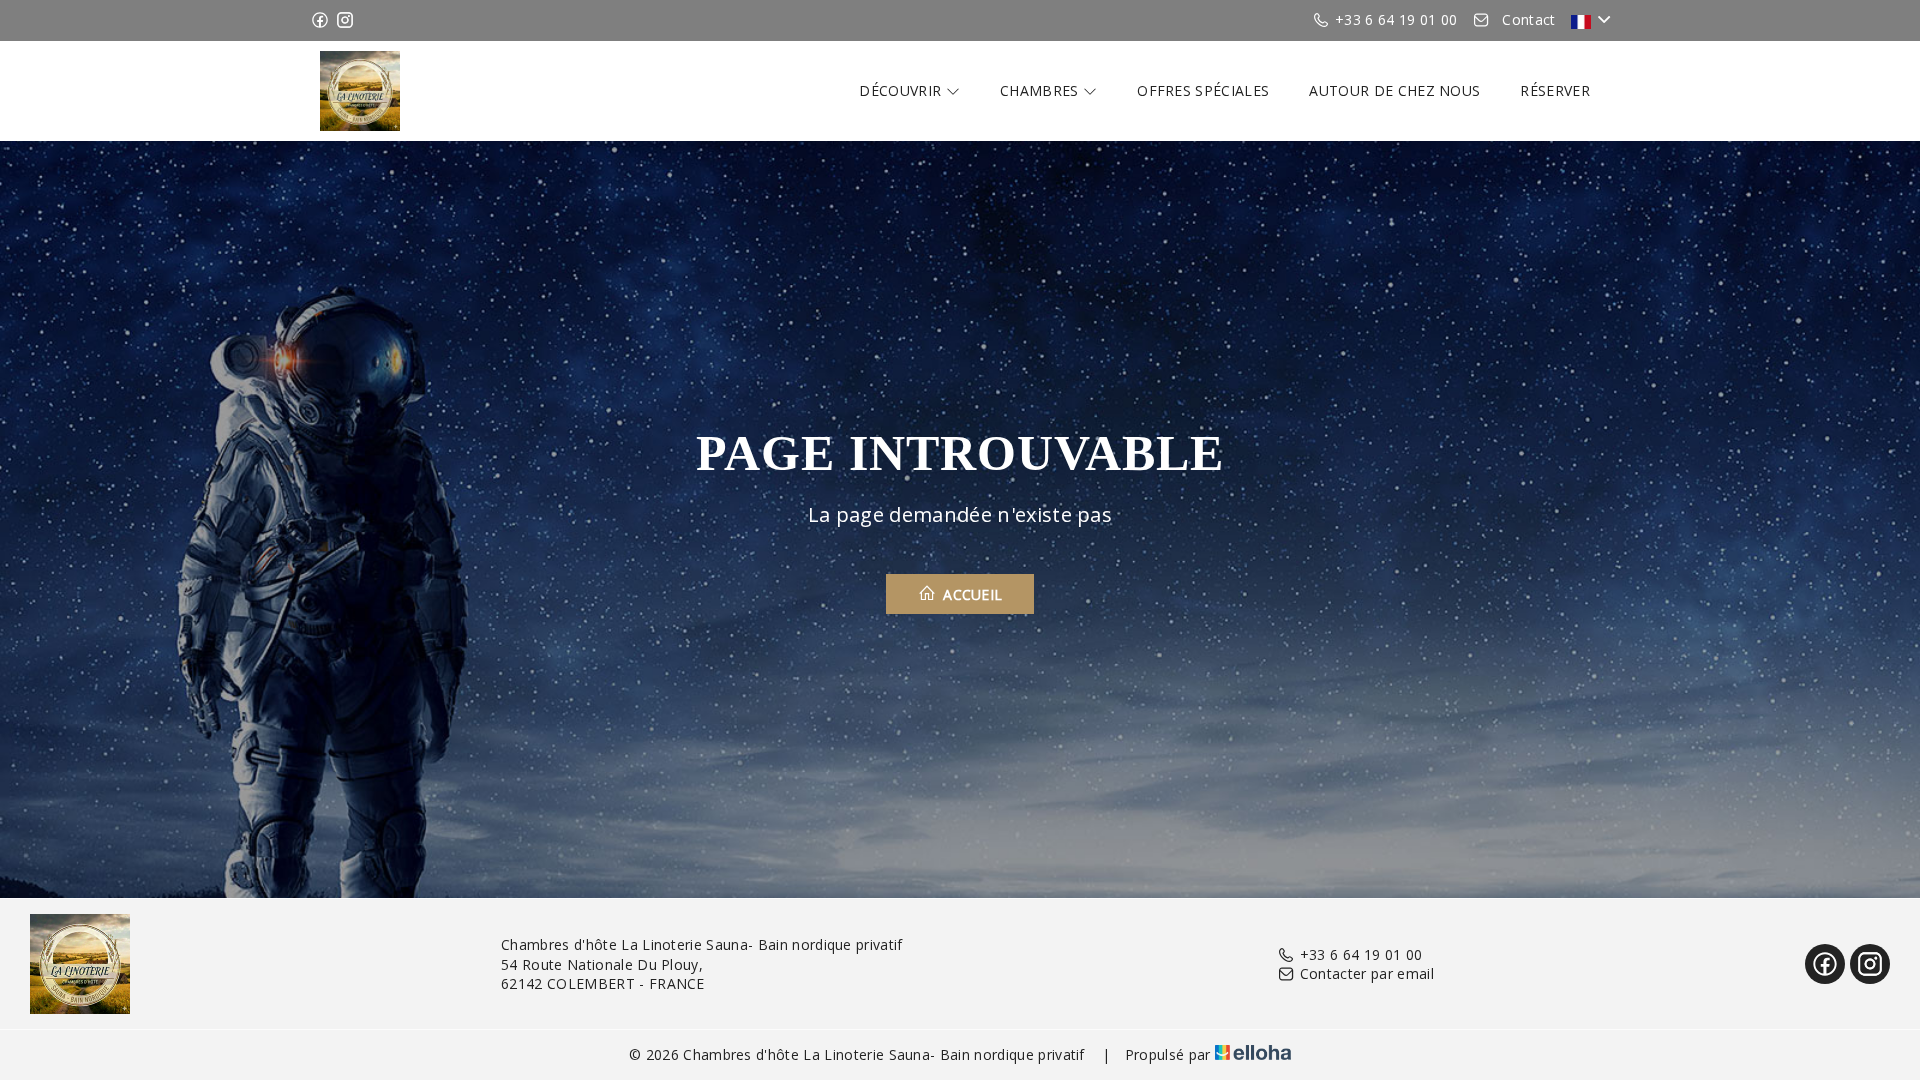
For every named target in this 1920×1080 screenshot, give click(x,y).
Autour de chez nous (1394, 90)
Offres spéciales (1203, 90)
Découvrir (902, 90)
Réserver (1555, 90)
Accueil (971, 594)
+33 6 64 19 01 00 (1361, 954)
